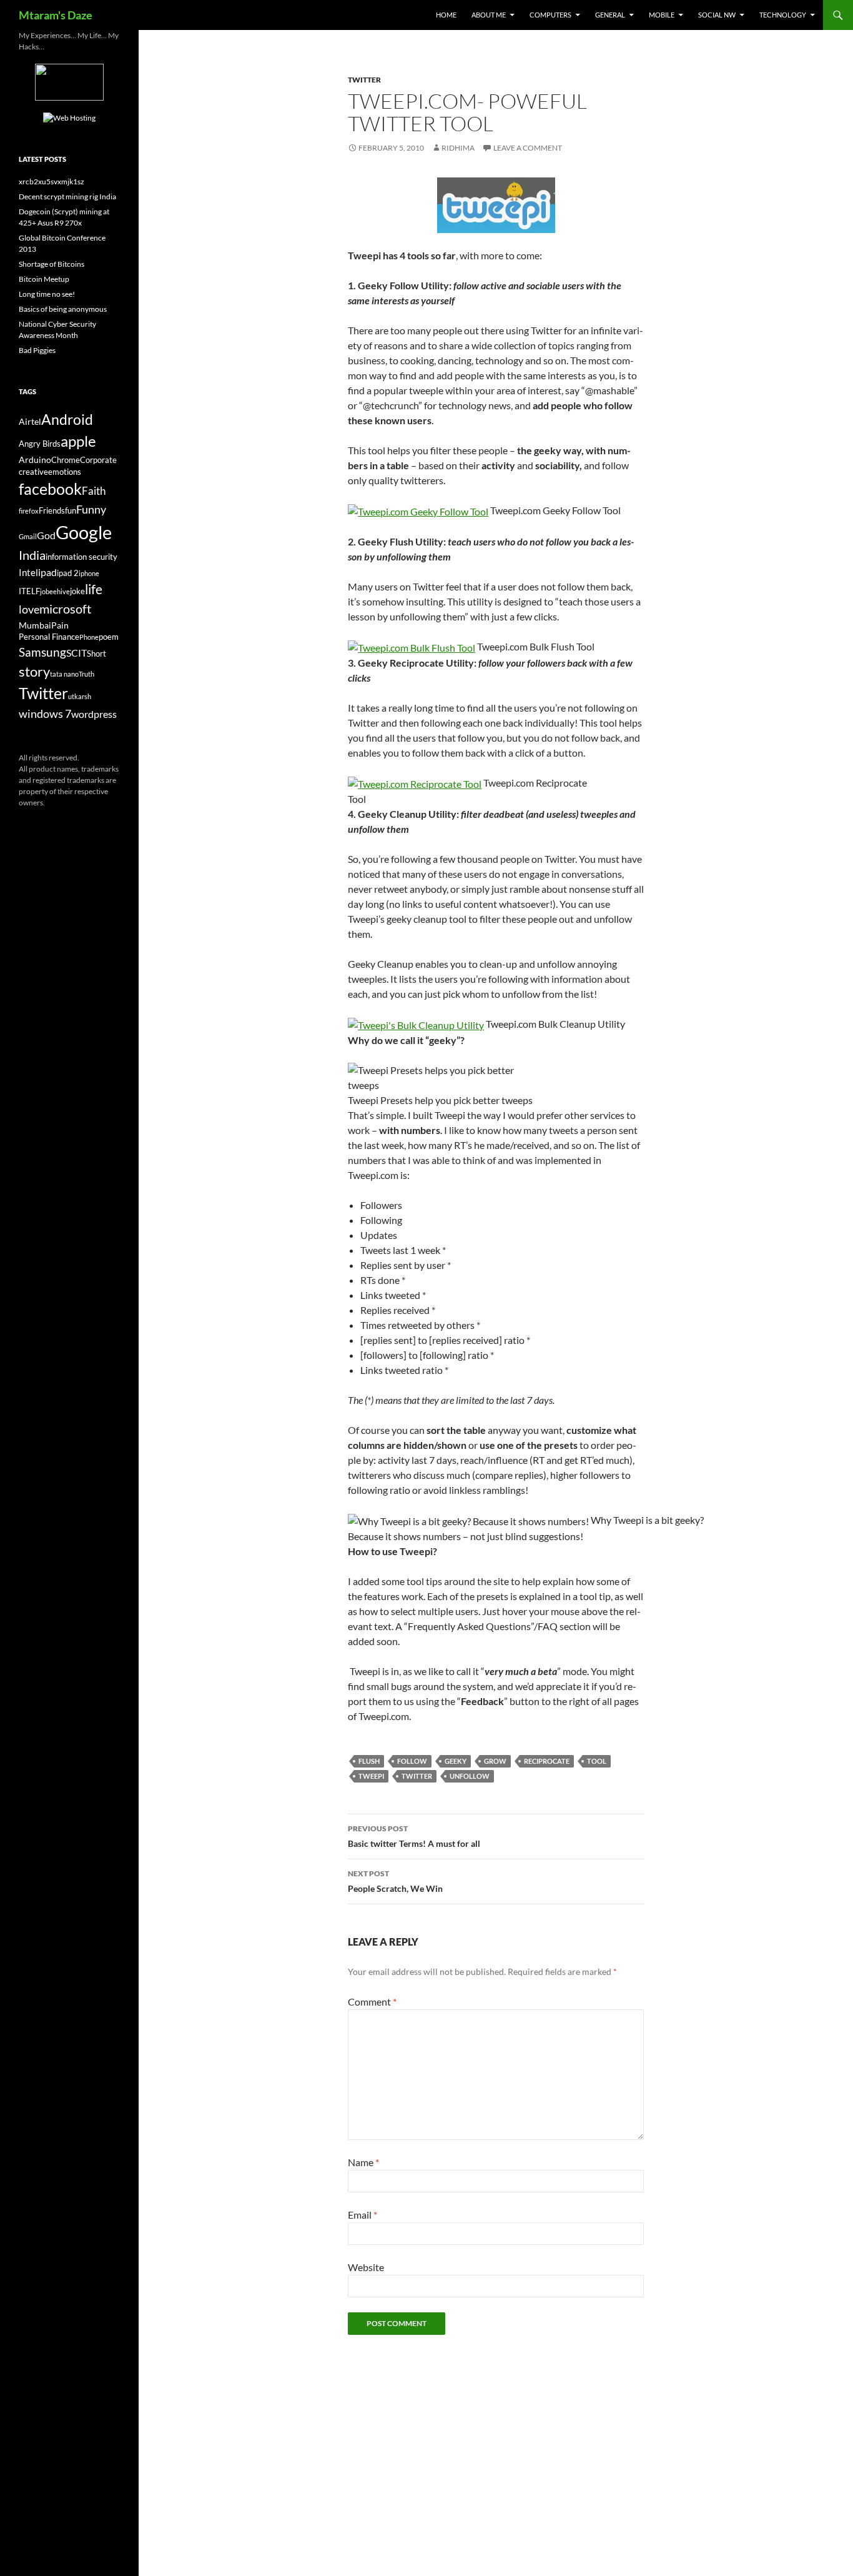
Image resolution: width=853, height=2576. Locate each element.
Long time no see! (47, 294)
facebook (50, 489)
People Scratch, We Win (395, 1881)
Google (84, 532)
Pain (60, 625)
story (34, 671)
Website (366, 2267)
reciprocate (547, 1761)
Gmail (28, 536)
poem (109, 637)
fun (71, 511)
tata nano (64, 674)
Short (96, 654)
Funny (91, 509)
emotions (65, 472)
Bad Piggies (37, 350)
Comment (372, 2002)
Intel (28, 572)
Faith (94, 491)
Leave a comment (528, 148)
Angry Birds (40, 444)
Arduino (35, 460)
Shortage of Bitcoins (52, 264)
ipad (47, 572)
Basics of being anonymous (63, 309)
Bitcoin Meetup (44, 279)
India (32, 555)
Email (362, 2215)
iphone (89, 573)
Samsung (42, 652)
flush (369, 1761)
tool (597, 1761)
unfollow (470, 1776)
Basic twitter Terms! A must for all (414, 1836)
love (29, 609)
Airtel (30, 421)
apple (78, 441)
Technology (783, 15)
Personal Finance (49, 637)
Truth (86, 674)
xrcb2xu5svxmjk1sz (52, 182)
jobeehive (55, 591)
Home (446, 15)
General (610, 15)
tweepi (371, 1776)
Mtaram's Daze (56, 15)
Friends (52, 511)
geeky (456, 1761)
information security (81, 557)
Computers (550, 15)
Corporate (98, 460)
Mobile (662, 15)
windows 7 (45, 714)
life (94, 589)
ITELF (29, 591)
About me (489, 15)
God (46, 535)
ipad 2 (68, 573)
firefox (29, 511)
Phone (89, 637)
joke (77, 591)
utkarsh (80, 696)
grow (495, 1761)
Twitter (364, 80)
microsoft (65, 609)
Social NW (717, 15)
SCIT (76, 653)
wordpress (94, 714)
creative (33, 472)
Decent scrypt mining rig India (67, 196)
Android (67, 419)
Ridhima (458, 148)
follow (412, 1761)
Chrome (66, 460)
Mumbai (35, 625)
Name (363, 2162)
